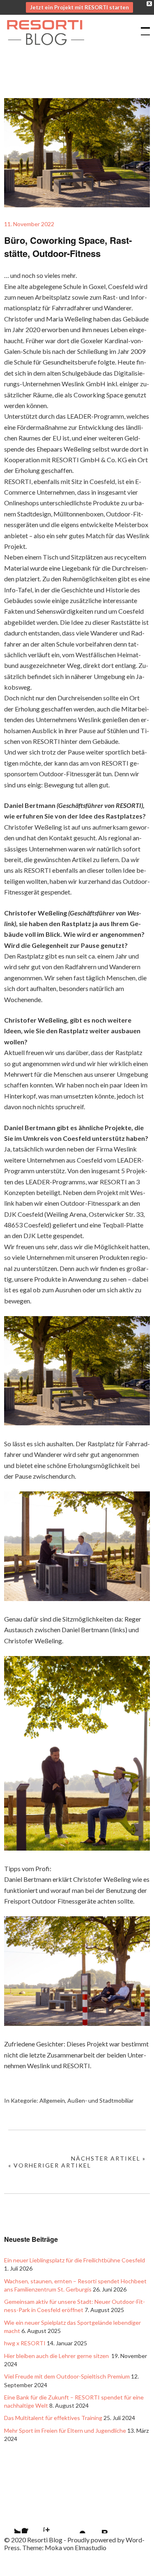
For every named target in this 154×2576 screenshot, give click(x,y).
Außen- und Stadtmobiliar (100, 2100)
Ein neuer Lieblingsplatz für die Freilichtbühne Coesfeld (75, 2260)
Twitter (10, 2523)
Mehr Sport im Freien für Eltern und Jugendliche (65, 2430)
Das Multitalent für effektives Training (53, 2418)
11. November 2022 (29, 224)
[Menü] (142, 27)
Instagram (54, 2523)
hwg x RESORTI (25, 2343)
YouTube (76, 2523)
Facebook (32, 2523)
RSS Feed (97, 2523)
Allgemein (52, 2100)
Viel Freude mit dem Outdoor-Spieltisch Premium (67, 2376)
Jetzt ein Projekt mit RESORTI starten (79, 7)
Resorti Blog (45, 50)
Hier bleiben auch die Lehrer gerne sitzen (57, 2356)
